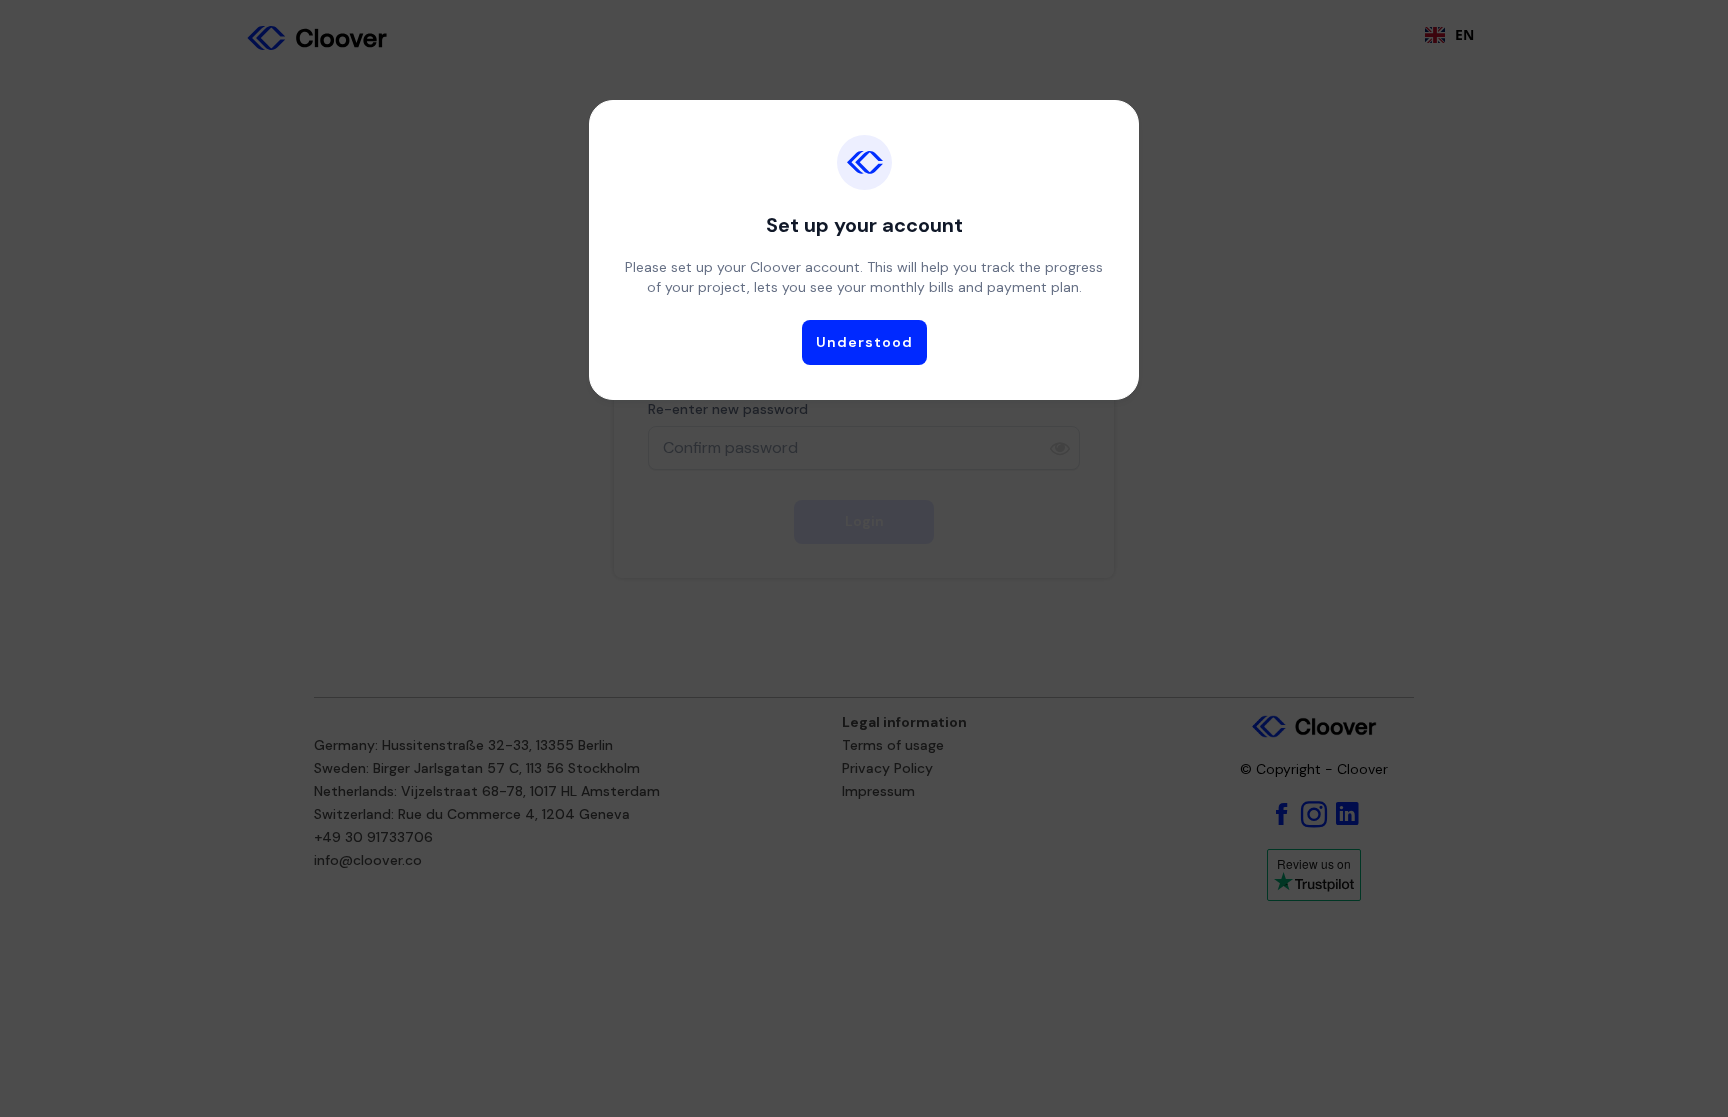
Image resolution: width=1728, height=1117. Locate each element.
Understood (864, 342)
